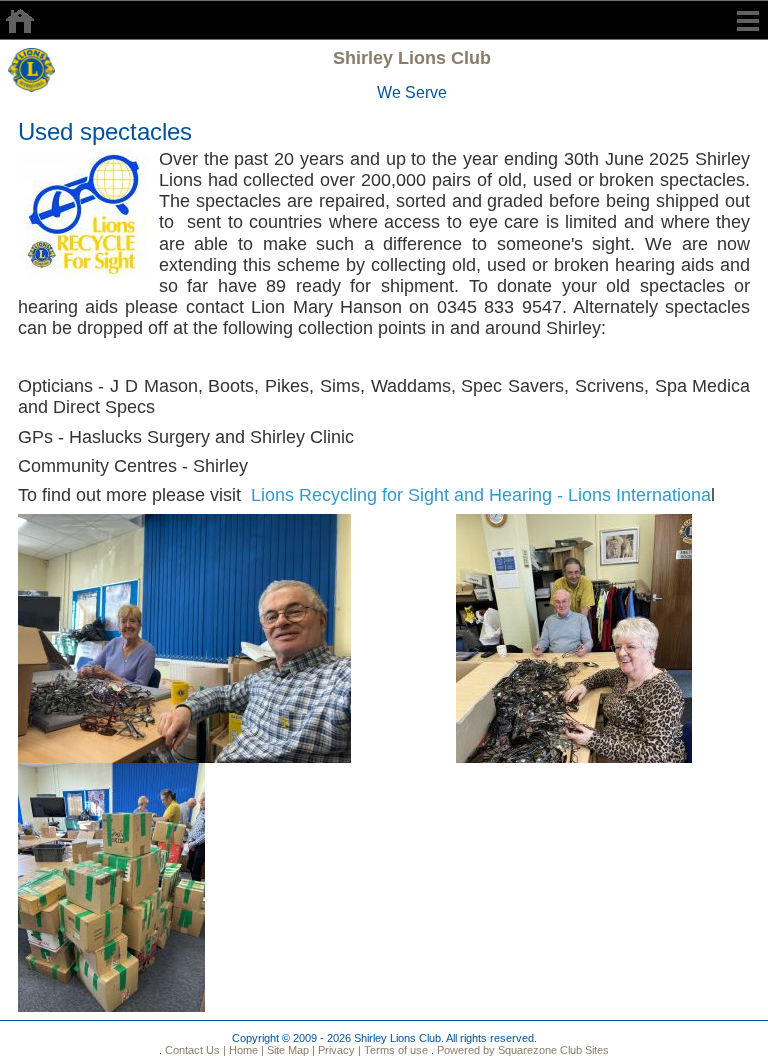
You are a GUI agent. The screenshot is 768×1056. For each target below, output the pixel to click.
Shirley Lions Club (412, 58)
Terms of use (394, 1050)
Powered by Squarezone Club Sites (523, 1050)
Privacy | (338, 1050)
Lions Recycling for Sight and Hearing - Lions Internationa (481, 495)
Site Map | (289, 1050)
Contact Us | (194, 1050)
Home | (245, 1050)
